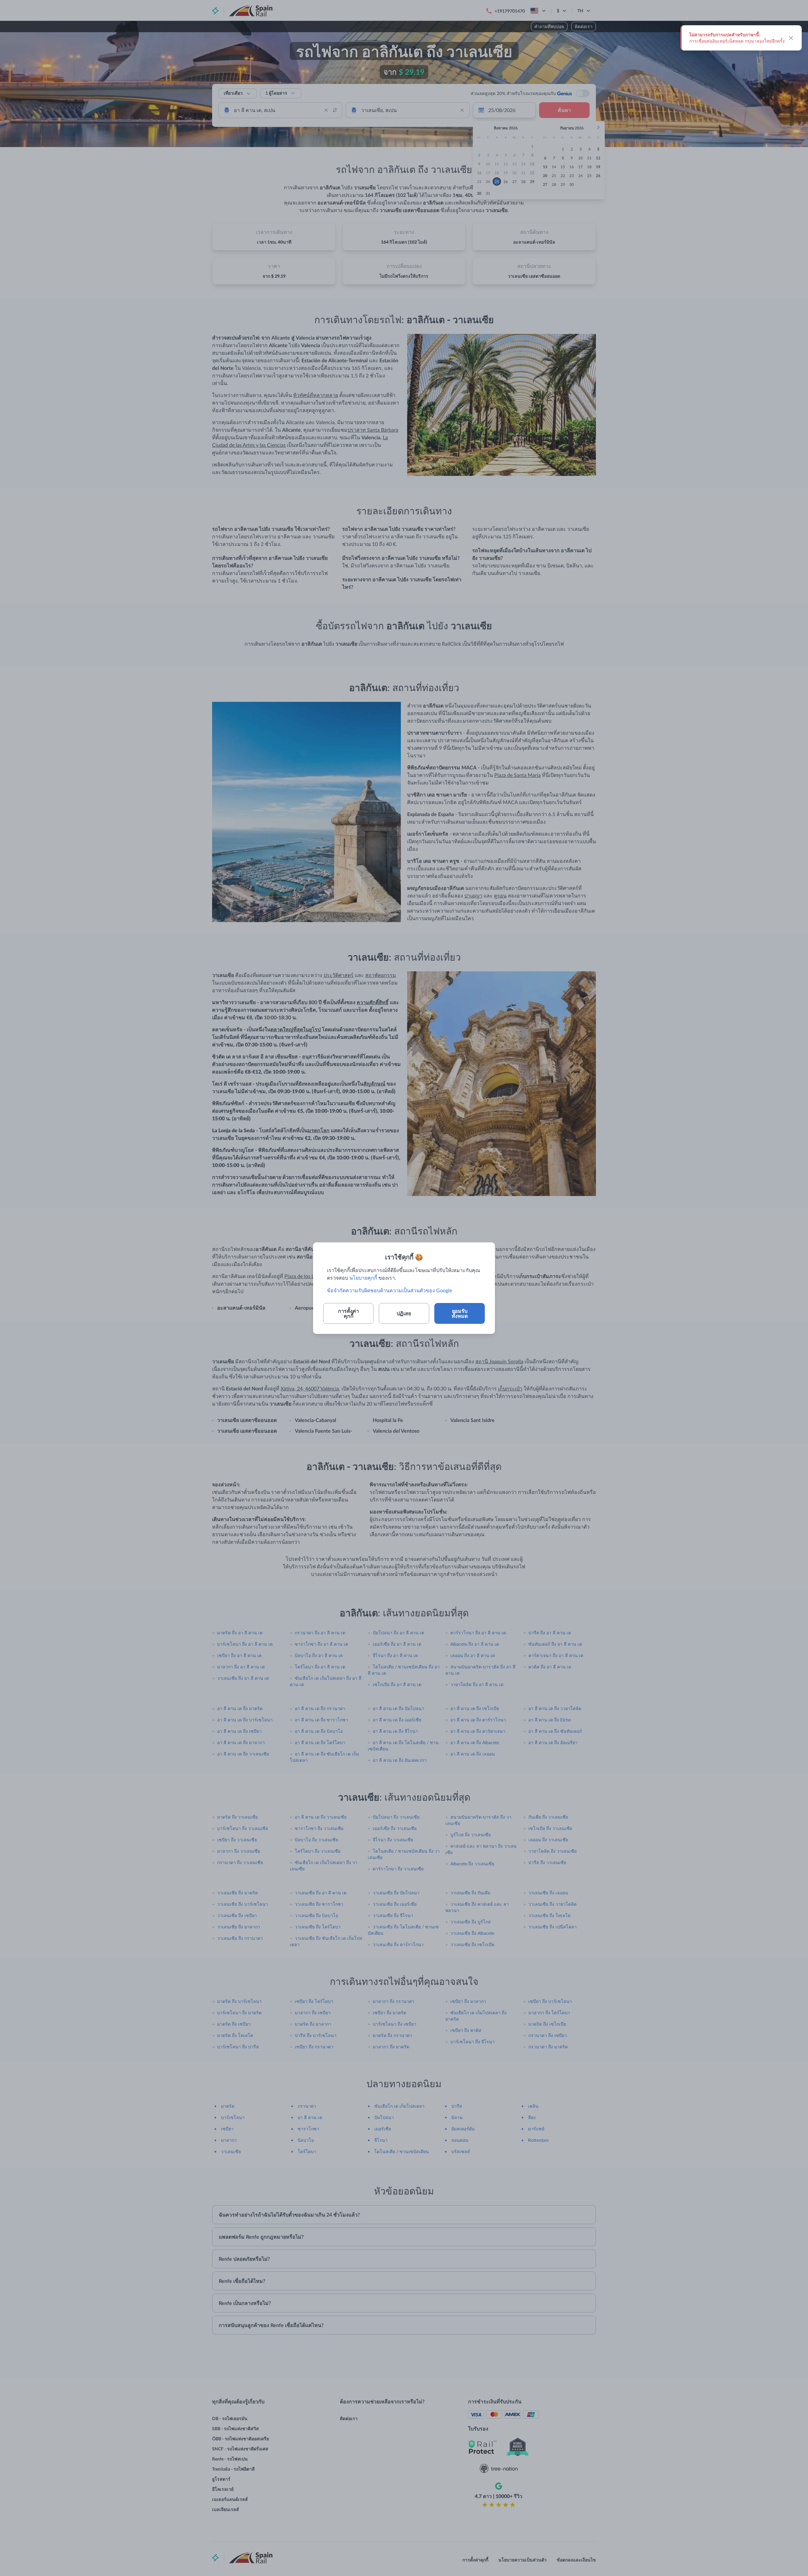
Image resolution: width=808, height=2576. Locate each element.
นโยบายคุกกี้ (363, 1278)
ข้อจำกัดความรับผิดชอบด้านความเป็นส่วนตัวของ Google (389, 1290)
